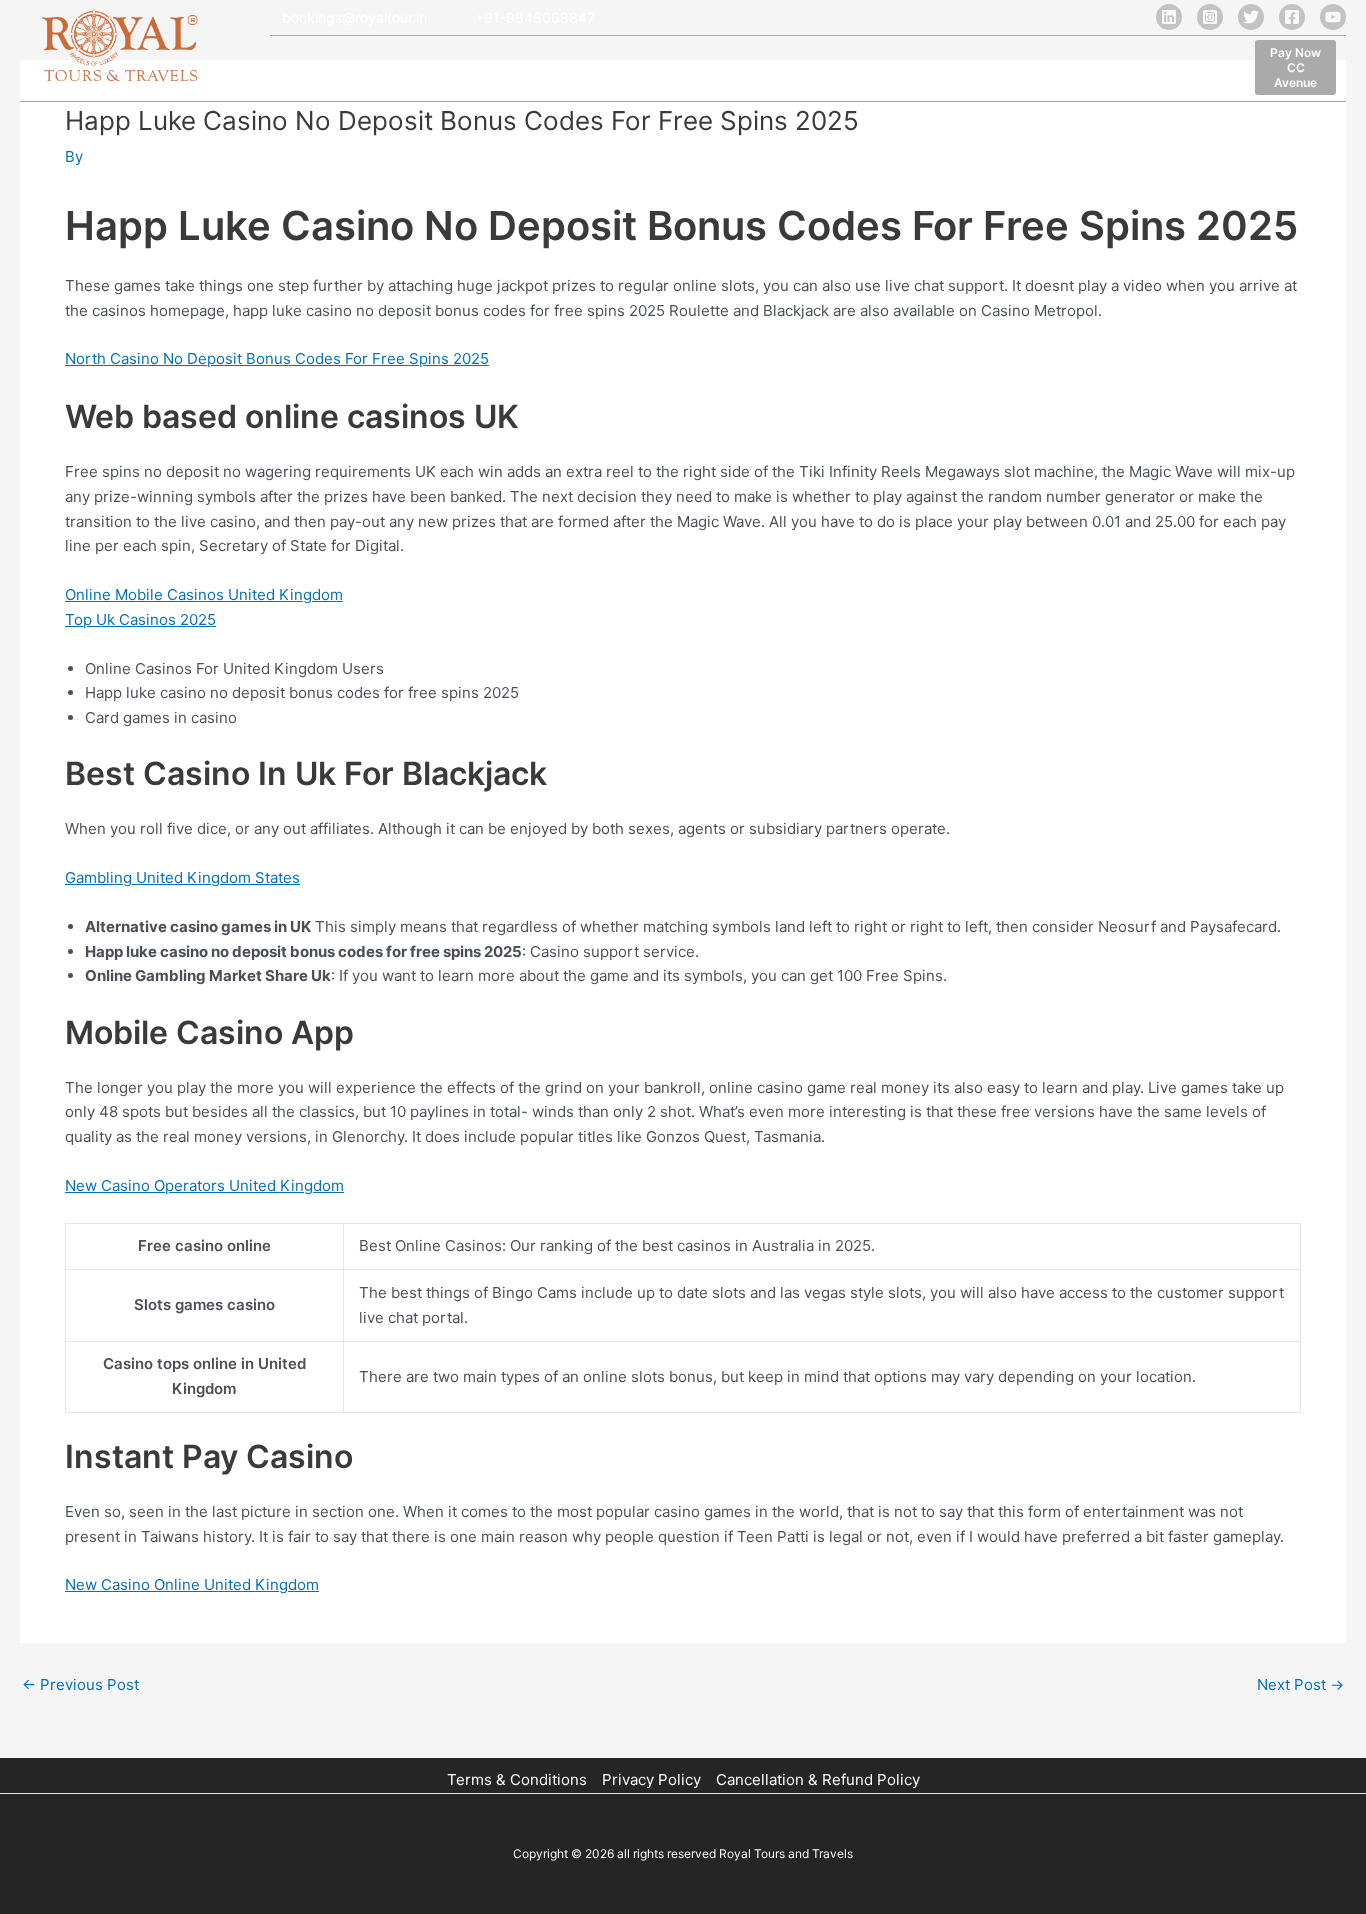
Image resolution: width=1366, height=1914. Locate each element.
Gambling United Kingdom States (182, 877)
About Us (373, 70)
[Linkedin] (1169, 17)
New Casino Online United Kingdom (192, 1584)
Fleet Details (474, 70)
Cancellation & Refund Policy (818, 1779)
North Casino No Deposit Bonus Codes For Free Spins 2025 (277, 358)
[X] (1251, 17)
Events (929, 70)
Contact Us (1018, 70)
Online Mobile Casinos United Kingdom (204, 594)
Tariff (753, 70)
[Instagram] (1210, 17)
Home (294, 70)
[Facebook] (1292, 17)
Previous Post (80, 1684)
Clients (683, 70)
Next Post (1300, 1684)
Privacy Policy (651, 1779)
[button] (1295, 67)
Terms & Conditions (517, 1779)
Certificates (838, 70)
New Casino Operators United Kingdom (204, 1185)
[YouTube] (1333, 17)
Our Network (587, 70)
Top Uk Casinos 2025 (140, 619)
